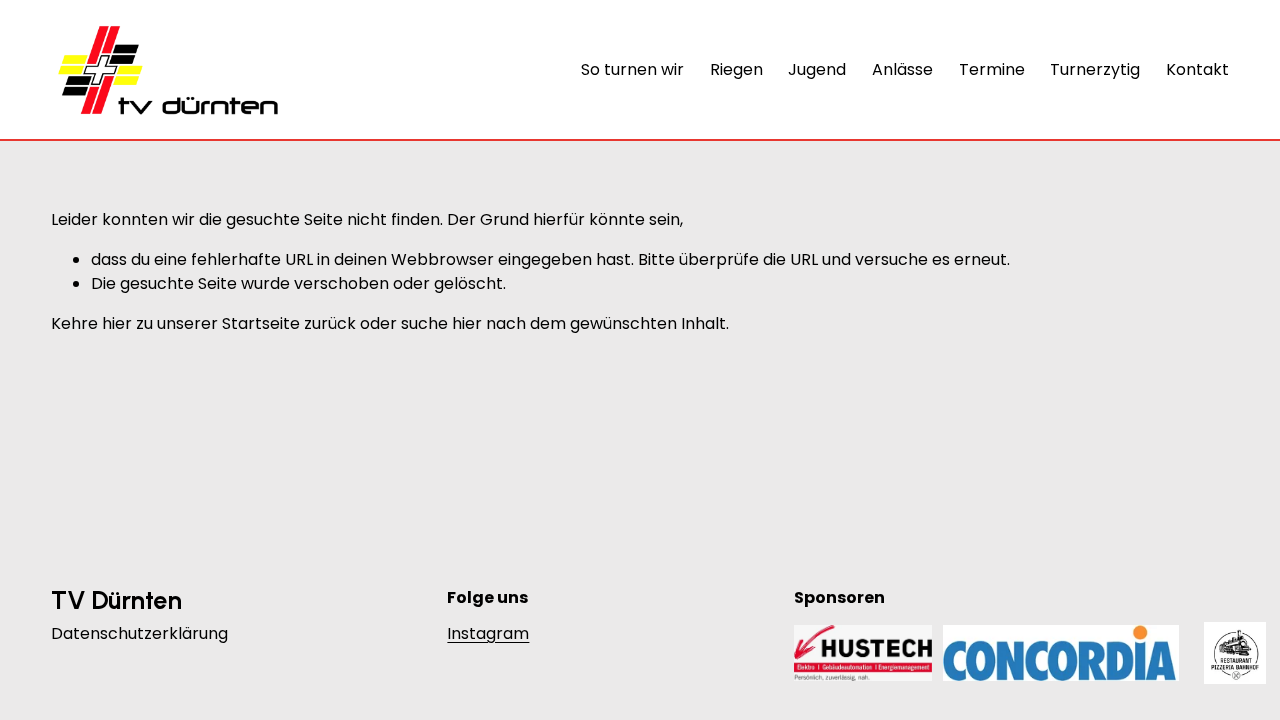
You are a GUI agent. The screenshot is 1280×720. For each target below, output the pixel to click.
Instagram (488, 633)
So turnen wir (632, 69)
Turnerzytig (1095, 69)
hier (117, 323)
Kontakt (1197, 69)
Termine (992, 69)
